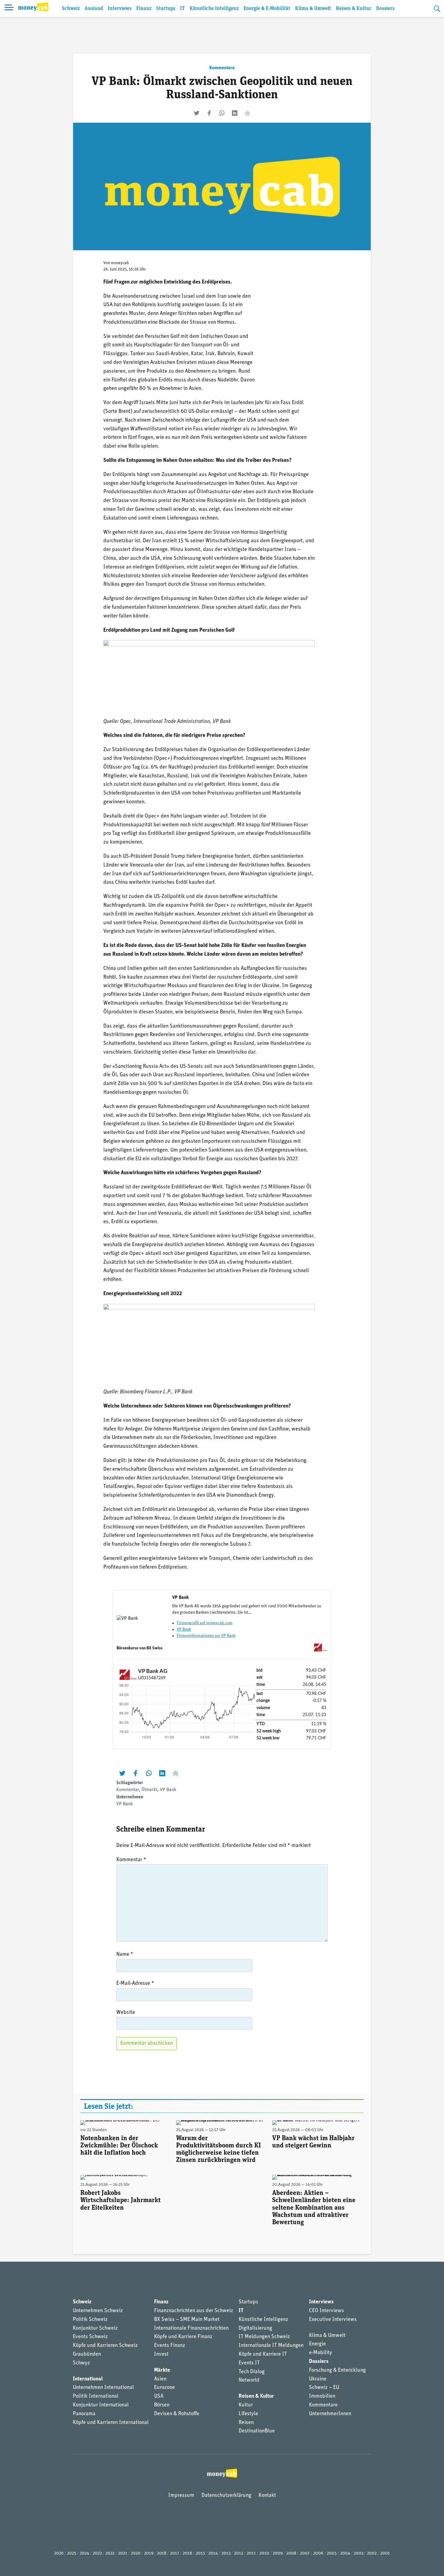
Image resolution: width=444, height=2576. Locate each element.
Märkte (162, 2370)
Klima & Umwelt (313, 9)
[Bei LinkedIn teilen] (235, 113)
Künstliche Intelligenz (214, 9)
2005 (332, 2553)
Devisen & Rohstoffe (177, 2414)
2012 (239, 2553)
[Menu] (9, 8)
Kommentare (222, 68)
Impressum (181, 2496)
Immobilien (322, 2396)
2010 (264, 2553)
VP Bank (184, 1630)
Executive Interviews (333, 2320)
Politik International (96, 2396)
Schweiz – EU (324, 2388)
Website (126, 2013)
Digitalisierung (255, 2328)
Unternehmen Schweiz (98, 2311)
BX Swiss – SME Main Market (187, 2320)
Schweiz (71, 9)
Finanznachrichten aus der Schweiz (194, 2311)
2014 (213, 2553)
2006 (318, 2553)
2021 (123, 2553)
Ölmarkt (149, 1790)
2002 (372, 2553)
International (88, 2379)
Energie (317, 2344)
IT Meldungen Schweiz (264, 2337)
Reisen (246, 2423)
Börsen (162, 2405)
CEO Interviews (327, 2311)
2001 (385, 2553)
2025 (72, 2553)
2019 (149, 2553)
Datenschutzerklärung (226, 2496)
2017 (175, 2553)
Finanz (144, 9)
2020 (136, 2553)
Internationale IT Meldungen (271, 2346)
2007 (305, 2553)
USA (159, 2396)
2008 (291, 2553)
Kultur (246, 2405)
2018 (162, 2553)
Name (125, 1955)
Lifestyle (248, 2414)
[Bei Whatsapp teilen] (222, 113)
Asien (160, 2379)
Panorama (84, 2414)
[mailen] (247, 113)
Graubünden (87, 2354)
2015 (200, 2553)
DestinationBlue (257, 2431)
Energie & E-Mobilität (267, 9)
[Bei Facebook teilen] (209, 113)
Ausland (94, 9)
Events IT (249, 2363)
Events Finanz (170, 2346)
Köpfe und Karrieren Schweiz (105, 2346)
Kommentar (128, 1790)
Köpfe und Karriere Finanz (183, 2337)
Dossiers (385, 9)
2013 (226, 2553)
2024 (84, 2553)
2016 (187, 2553)
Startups (166, 9)
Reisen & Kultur (354, 9)
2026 (59, 2553)
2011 (251, 2553)
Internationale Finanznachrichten (191, 2328)
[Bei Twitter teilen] (197, 113)
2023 (97, 2553)
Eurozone (164, 2388)
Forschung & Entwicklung (337, 2370)
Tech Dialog (252, 2372)
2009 (278, 2553)
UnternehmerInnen (330, 2414)
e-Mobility (321, 2353)
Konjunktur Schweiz (95, 2328)
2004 (345, 2553)
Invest (161, 2354)
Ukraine (318, 2379)
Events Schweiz (90, 2337)
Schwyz (81, 2363)
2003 (359, 2553)
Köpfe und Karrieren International (111, 2423)
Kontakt (267, 2496)
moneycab (120, 263)
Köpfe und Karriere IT (263, 2354)
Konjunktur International (101, 2405)
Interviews (120, 9)
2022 (110, 2553)
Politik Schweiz (90, 2320)
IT (182, 9)
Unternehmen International (103, 2388)
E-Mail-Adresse (135, 1984)
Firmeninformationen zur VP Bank (206, 1636)
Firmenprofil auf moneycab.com (205, 1623)
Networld (249, 2380)
